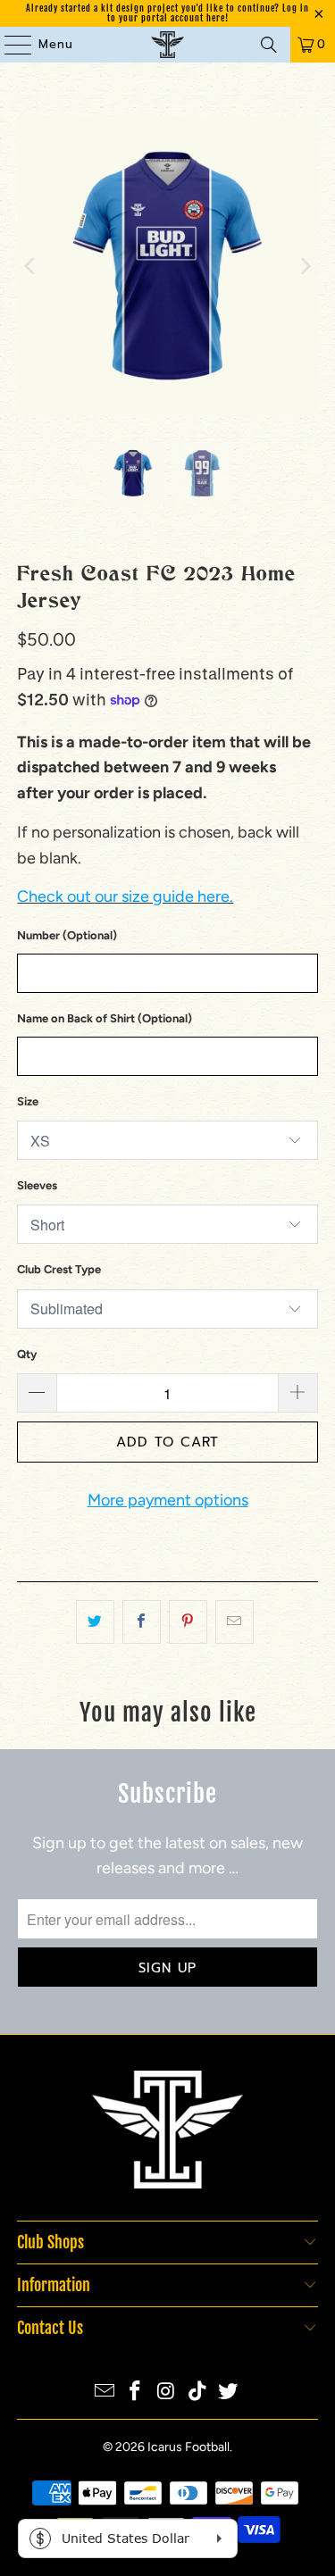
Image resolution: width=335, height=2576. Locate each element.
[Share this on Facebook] (142, 1622)
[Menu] (9, 45)
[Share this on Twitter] (95, 1622)
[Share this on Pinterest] (188, 1622)
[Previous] (30, 266)
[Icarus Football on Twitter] (229, 2393)
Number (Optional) (67, 935)
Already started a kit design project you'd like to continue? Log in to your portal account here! (167, 13)
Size (28, 1101)
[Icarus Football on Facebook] (136, 2393)
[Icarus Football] (168, 45)
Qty (27, 1354)
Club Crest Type (59, 1269)
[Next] (305, 266)
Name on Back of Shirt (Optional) (105, 1018)
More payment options (168, 1500)
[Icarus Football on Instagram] (167, 2393)
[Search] (269, 45)
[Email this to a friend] (234, 1622)
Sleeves (37, 1185)
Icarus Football (188, 2447)
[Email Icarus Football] (105, 2393)
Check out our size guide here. (125, 896)
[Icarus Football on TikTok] (197, 2393)
